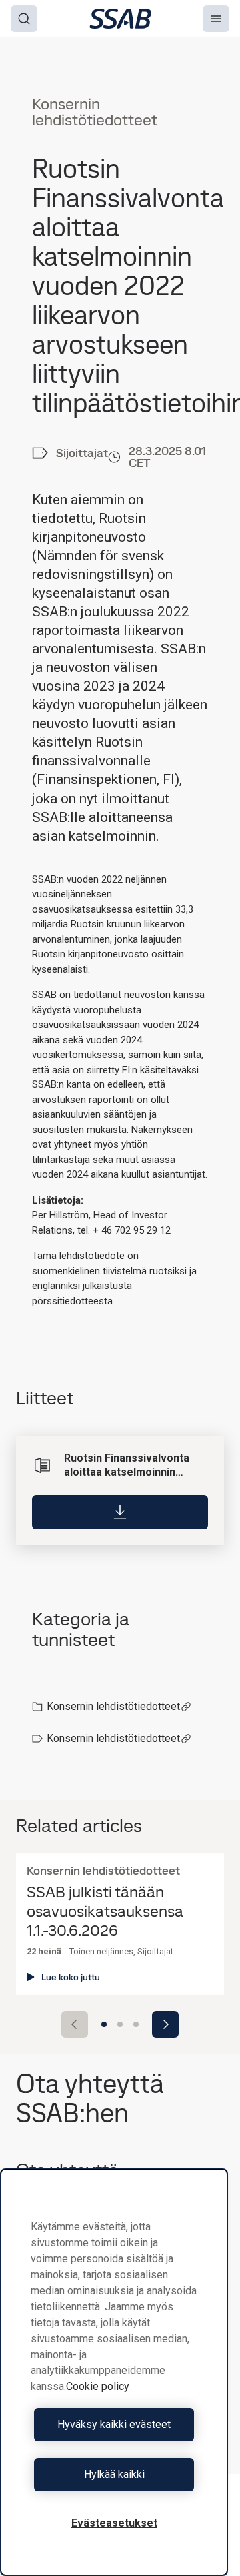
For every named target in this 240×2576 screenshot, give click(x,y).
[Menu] (216, 19)
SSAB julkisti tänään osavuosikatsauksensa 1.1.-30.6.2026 (105, 1911)
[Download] (120, 1512)
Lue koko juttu (71, 1977)
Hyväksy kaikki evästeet (114, 2424)
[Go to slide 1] (104, 2024)
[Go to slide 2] (120, 2024)
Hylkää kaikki (114, 2474)
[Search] (24, 19)
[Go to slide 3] (136, 2024)
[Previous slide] (75, 2024)
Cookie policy (98, 2386)
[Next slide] (165, 2024)
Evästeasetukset (114, 2523)
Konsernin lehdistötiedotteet (113, 1706)
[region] (114, 2372)
